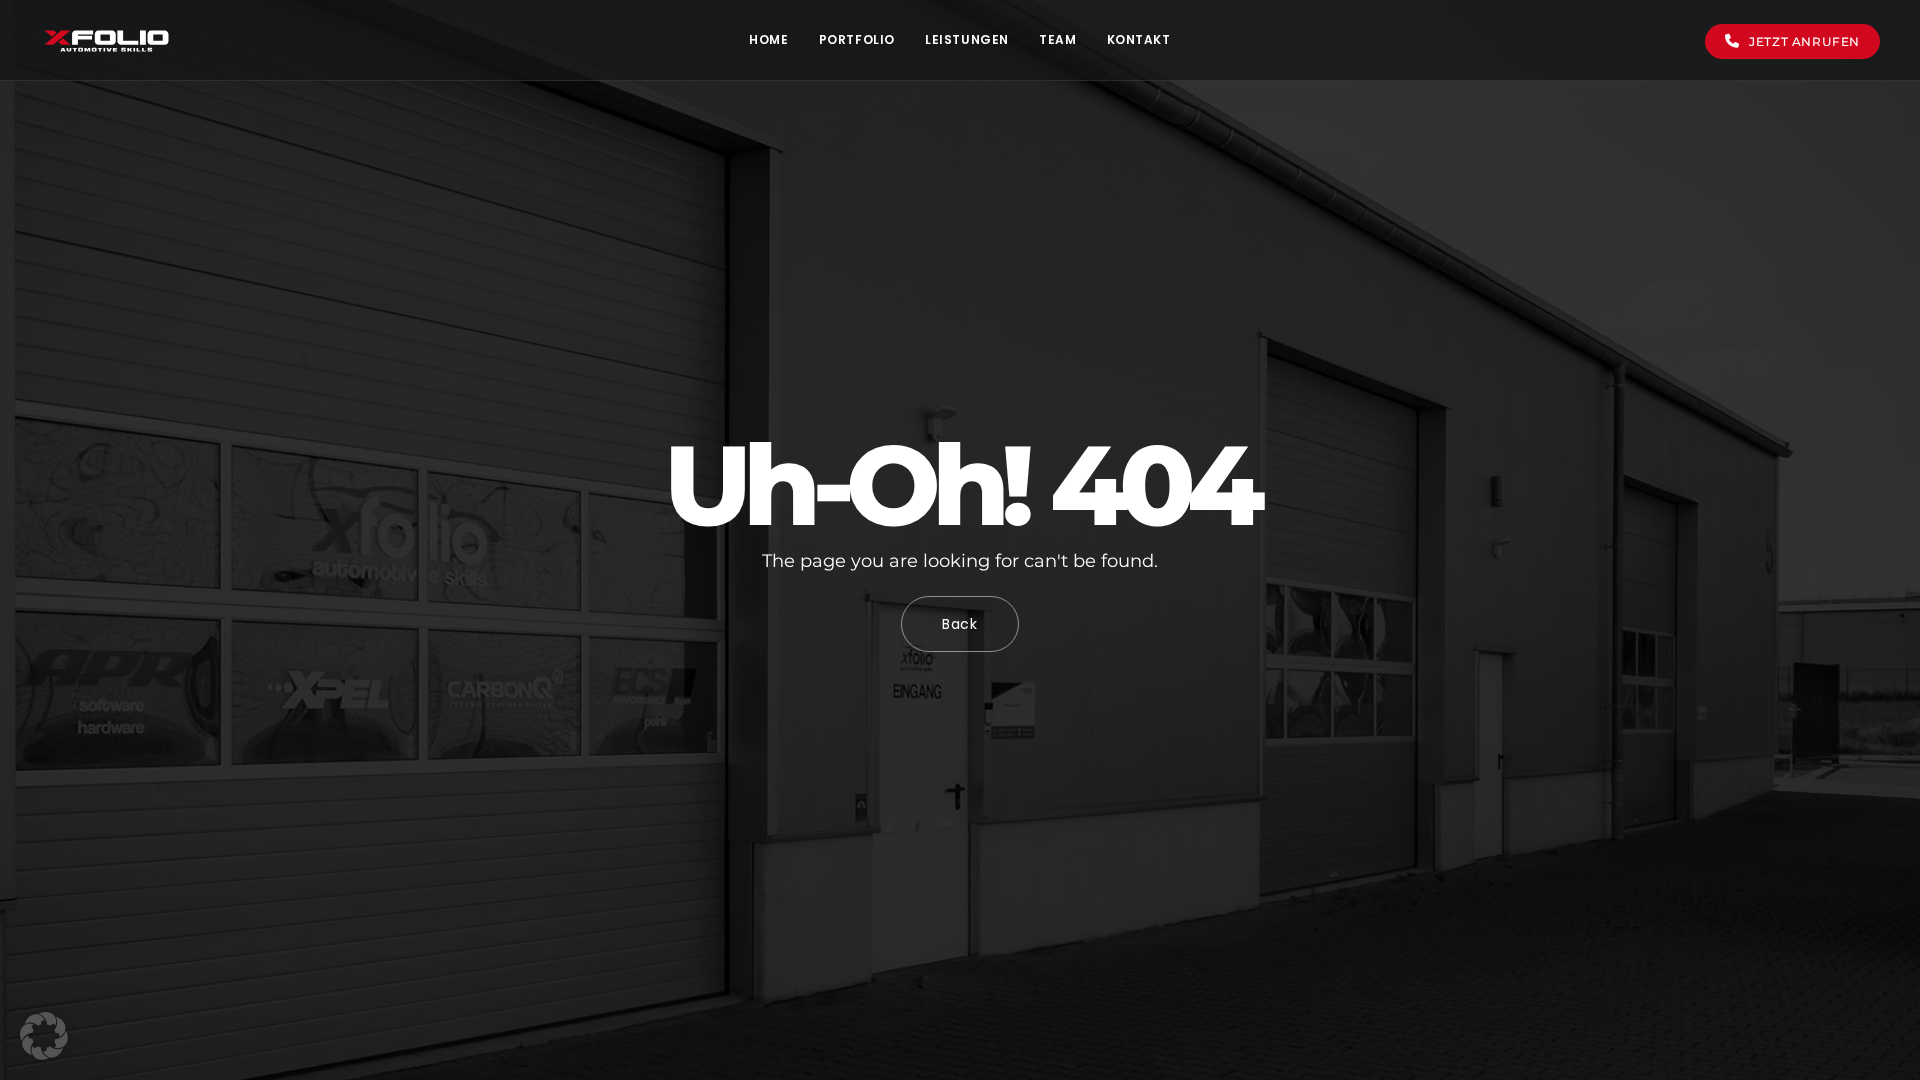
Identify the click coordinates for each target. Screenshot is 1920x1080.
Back (960, 624)
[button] (44, 1036)
